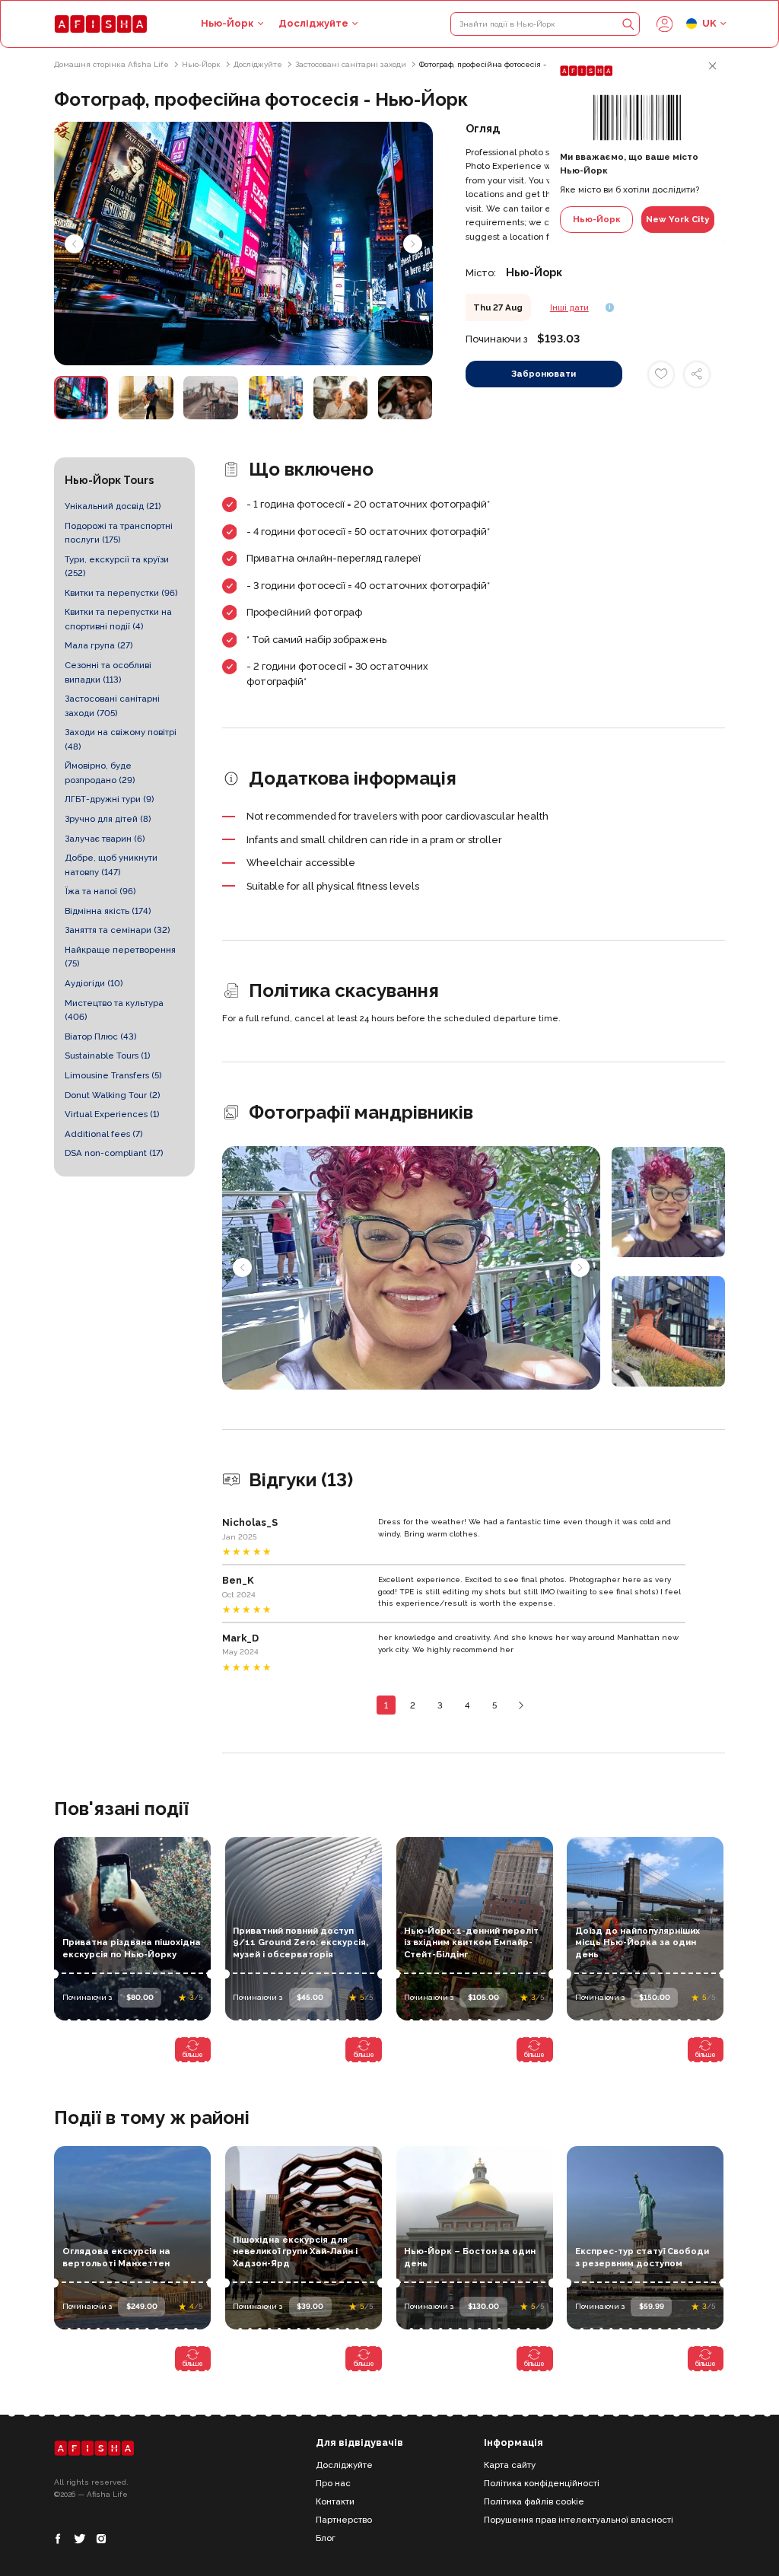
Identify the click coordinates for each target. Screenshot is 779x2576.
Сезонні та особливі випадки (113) (108, 672)
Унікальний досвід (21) (113, 506)
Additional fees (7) (103, 1134)
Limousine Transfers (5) (113, 1075)
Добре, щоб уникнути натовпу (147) (111, 865)
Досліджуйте (313, 23)
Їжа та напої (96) (100, 891)
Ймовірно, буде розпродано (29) (100, 772)
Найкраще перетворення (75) (120, 957)
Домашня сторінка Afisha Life (113, 64)
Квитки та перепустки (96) (121, 593)
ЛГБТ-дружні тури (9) (109, 799)
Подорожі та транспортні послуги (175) (119, 533)
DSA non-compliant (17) (114, 1153)
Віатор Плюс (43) (100, 1036)
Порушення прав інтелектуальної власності (579, 2520)
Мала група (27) (99, 645)
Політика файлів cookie (534, 2501)
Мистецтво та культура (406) (114, 1010)
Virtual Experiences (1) (112, 1114)
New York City (677, 219)
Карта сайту (510, 2465)
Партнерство (344, 2520)
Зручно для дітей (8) (108, 819)
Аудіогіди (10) (94, 983)
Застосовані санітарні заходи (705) (112, 705)
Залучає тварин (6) (105, 839)
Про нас (333, 2483)
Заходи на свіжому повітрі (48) (121, 739)
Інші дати (569, 307)
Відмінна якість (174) (108, 911)
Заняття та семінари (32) (117, 930)
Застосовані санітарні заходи (352, 64)
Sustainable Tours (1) (107, 1056)
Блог (326, 2538)
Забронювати (544, 374)
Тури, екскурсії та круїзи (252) (117, 566)
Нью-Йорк (202, 64)
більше (193, 2055)
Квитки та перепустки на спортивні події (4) (118, 619)
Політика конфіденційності (542, 2483)
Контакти (335, 2501)
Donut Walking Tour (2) (112, 1095)
